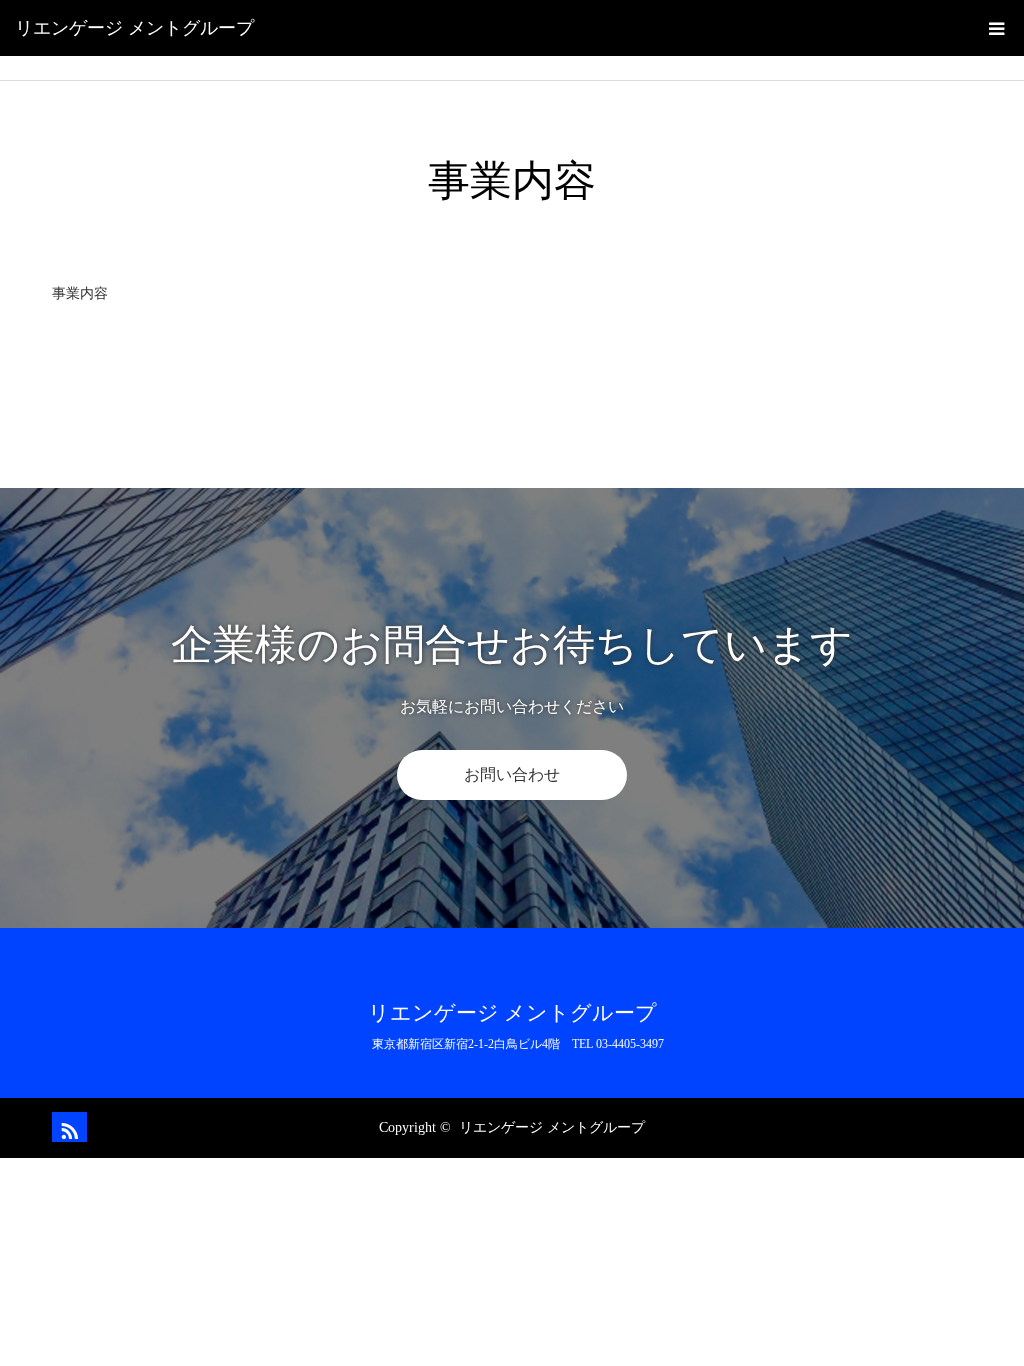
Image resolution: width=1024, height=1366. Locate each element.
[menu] (996, 28)
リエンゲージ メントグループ (134, 28)
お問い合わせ (512, 774)
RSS (67, 1127)
